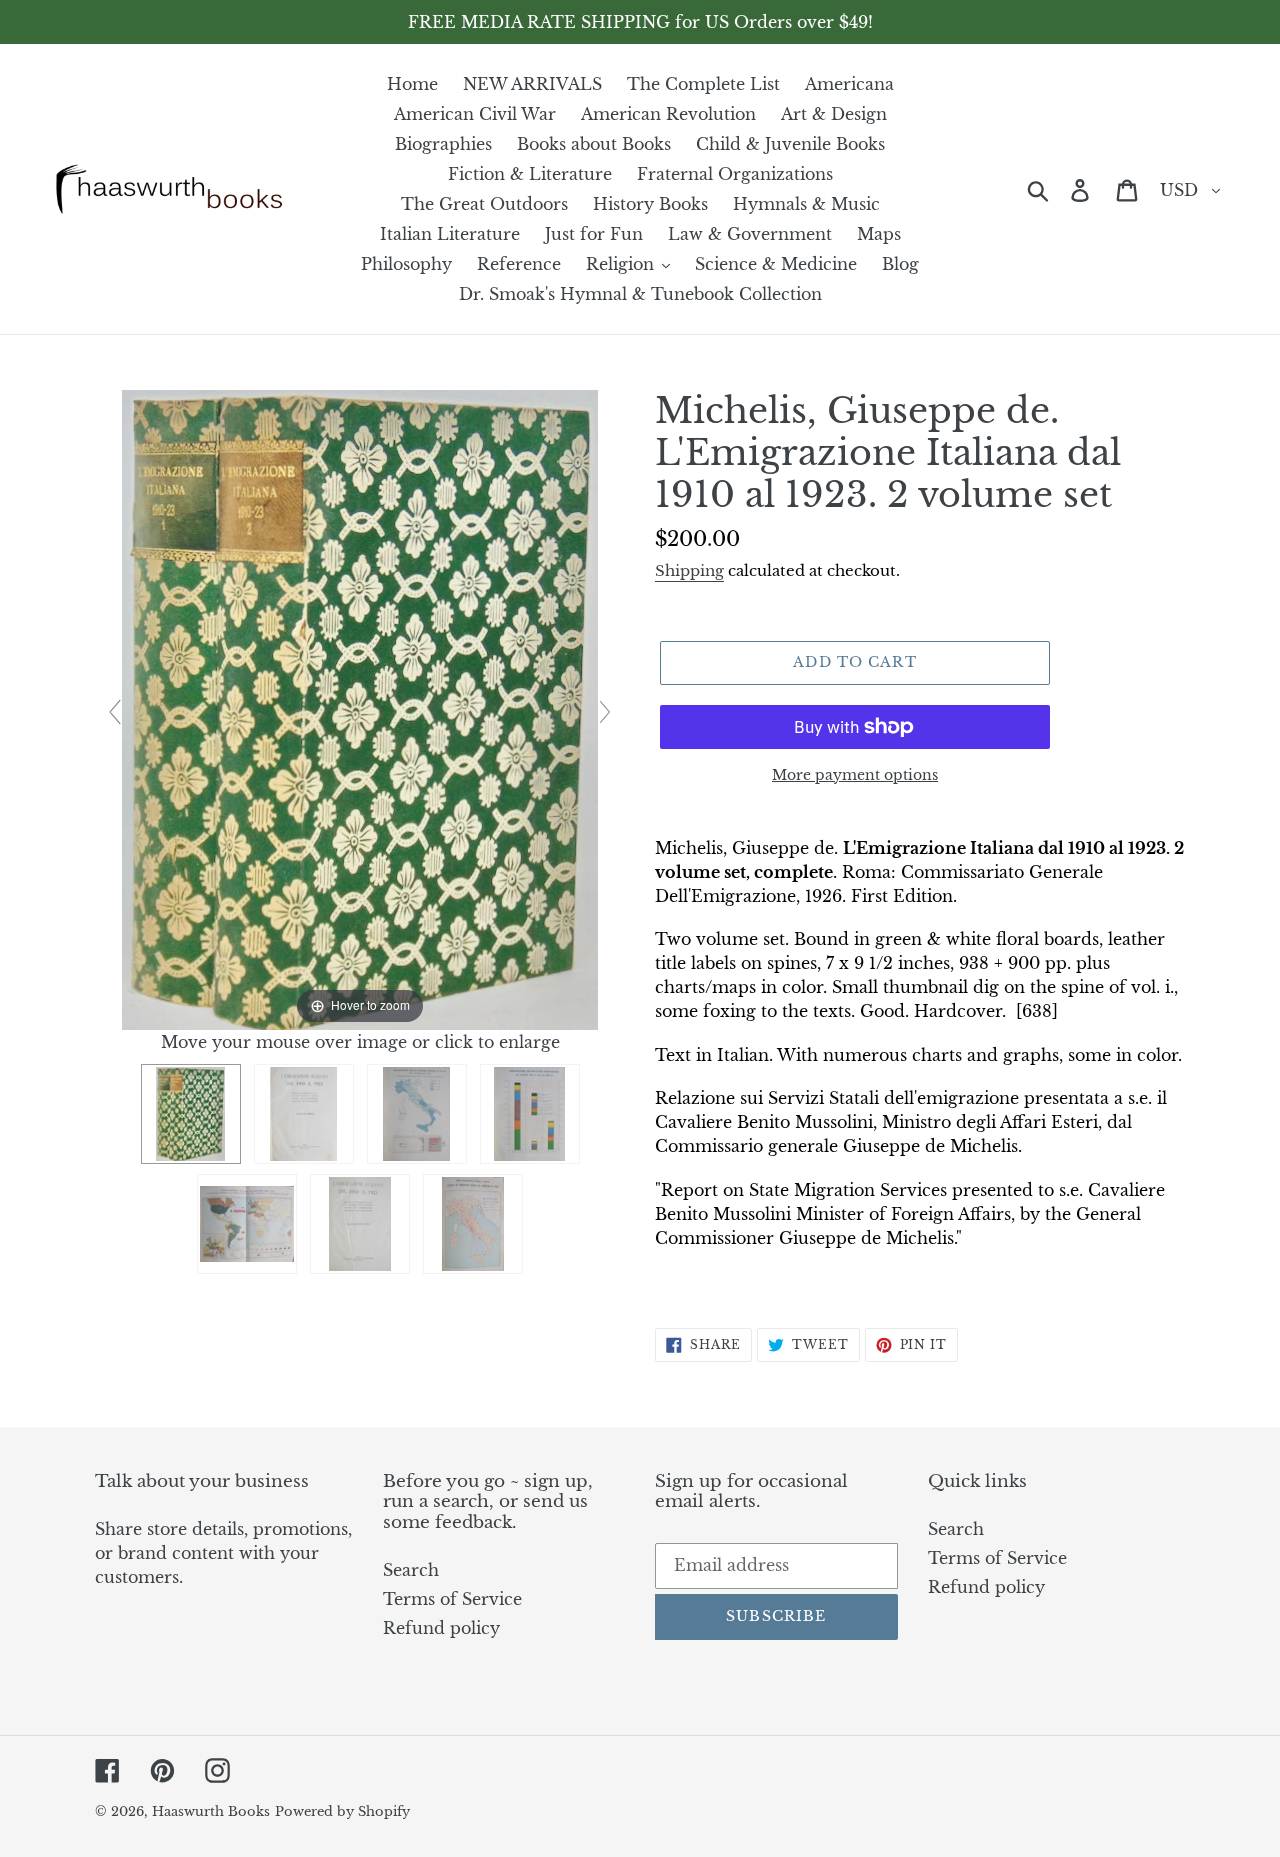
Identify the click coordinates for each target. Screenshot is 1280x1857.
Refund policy (441, 1628)
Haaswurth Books (211, 1811)
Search (411, 1570)
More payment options (855, 775)
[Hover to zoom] (360, 708)
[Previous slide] (115, 712)
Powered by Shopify (342, 1811)
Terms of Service (452, 1599)
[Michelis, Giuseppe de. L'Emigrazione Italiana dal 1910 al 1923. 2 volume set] (191, 1114)
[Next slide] (605, 712)
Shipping (689, 570)
